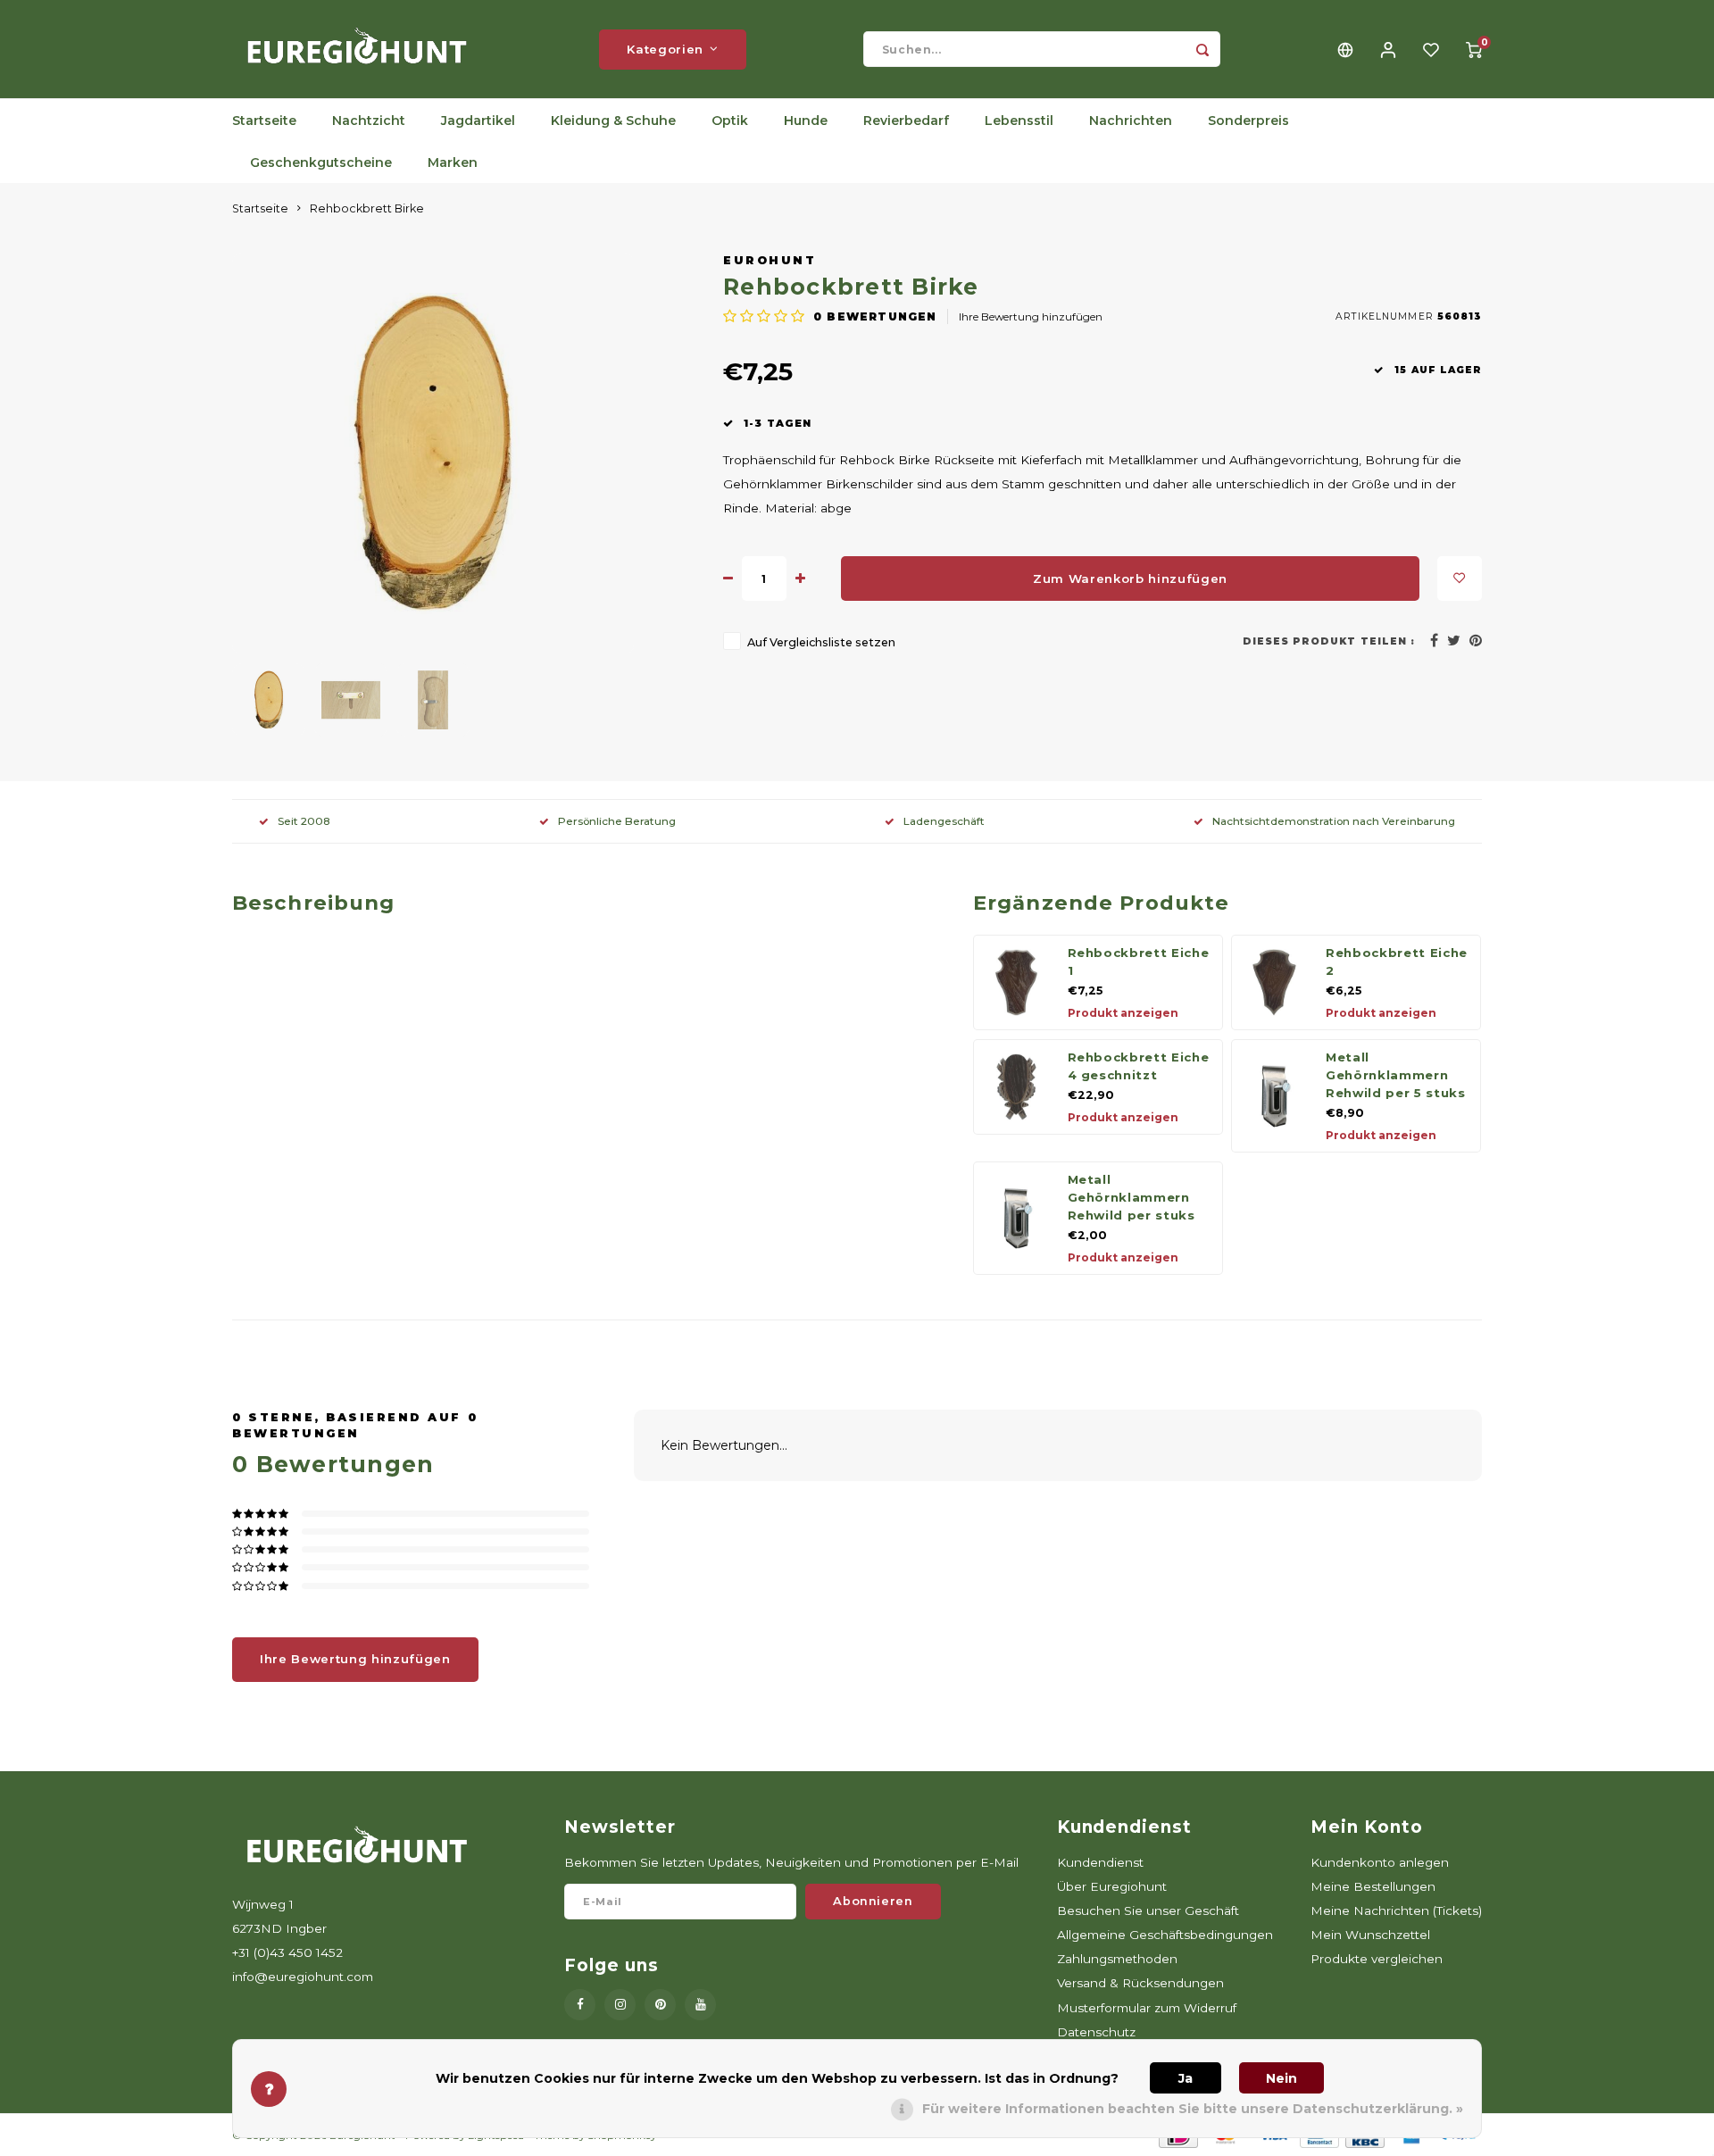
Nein (1281, 2078)
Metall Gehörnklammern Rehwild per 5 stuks (1396, 1075)
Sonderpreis (1248, 121)
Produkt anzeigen (1123, 1013)
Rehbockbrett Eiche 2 (1397, 961)
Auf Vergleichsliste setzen (821, 642)
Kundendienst (1100, 1862)
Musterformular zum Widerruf (1147, 2008)
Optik (730, 121)
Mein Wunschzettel (1370, 1935)
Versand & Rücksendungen (1140, 1983)
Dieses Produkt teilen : (1329, 641)
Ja (1186, 2078)
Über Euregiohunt (1112, 1886)
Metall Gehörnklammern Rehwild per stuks (1132, 1197)
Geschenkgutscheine (321, 162)
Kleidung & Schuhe (613, 121)
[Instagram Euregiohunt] (620, 2005)
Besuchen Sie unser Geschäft (1148, 1910)
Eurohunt (770, 260)
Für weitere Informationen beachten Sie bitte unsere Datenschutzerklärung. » (1193, 2109)
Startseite (264, 121)
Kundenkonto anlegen (1380, 1862)
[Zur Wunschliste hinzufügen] (1460, 579)
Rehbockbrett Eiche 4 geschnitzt (1139, 1066)
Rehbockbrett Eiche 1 (1139, 961)
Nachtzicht (369, 121)
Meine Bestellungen (1373, 1886)
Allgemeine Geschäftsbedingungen (1165, 1935)
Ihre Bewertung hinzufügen (1031, 316)
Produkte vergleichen (1377, 1959)
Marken (453, 162)
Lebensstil (1019, 121)
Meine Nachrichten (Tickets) (1396, 1910)
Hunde (806, 121)
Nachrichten (1131, 121)
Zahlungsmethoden (1117, 1959)
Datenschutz (1096, 2032)
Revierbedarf (906, 121)
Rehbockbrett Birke (367, 208)
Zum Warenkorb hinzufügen (1130, 579)
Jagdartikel (478, 121)
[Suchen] (1202, 49)
